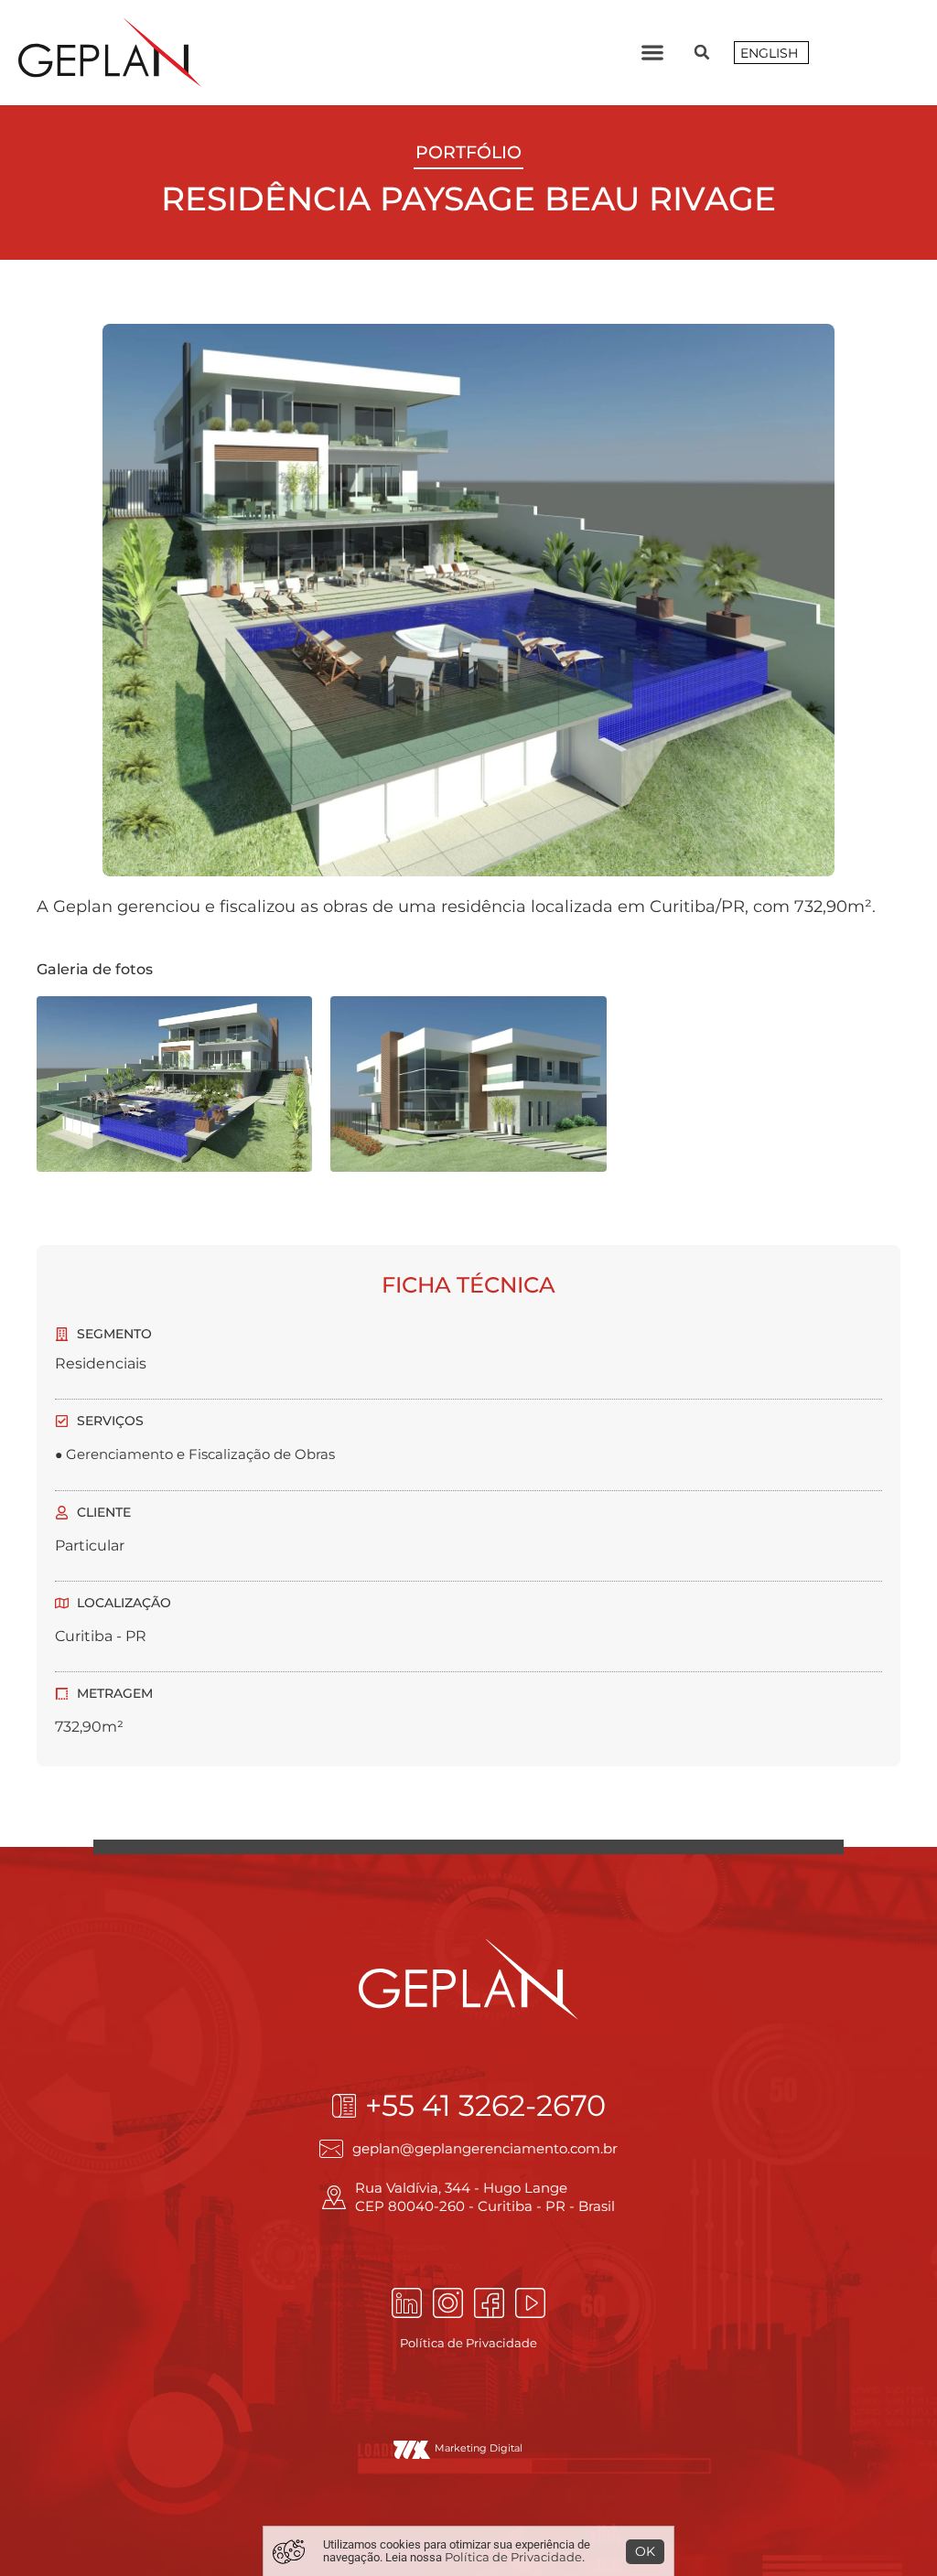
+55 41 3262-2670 (485, 2105)
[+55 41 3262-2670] (344, 2106)
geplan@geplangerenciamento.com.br (485, 2148)
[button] (652, 53)
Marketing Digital (479, 2448)
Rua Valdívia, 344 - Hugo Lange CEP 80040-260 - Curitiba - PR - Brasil (485, 2197)
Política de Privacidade (468, 2343)
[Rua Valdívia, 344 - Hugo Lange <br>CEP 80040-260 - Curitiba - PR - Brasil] (334, 2197)
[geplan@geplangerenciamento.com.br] (331, 2149)
